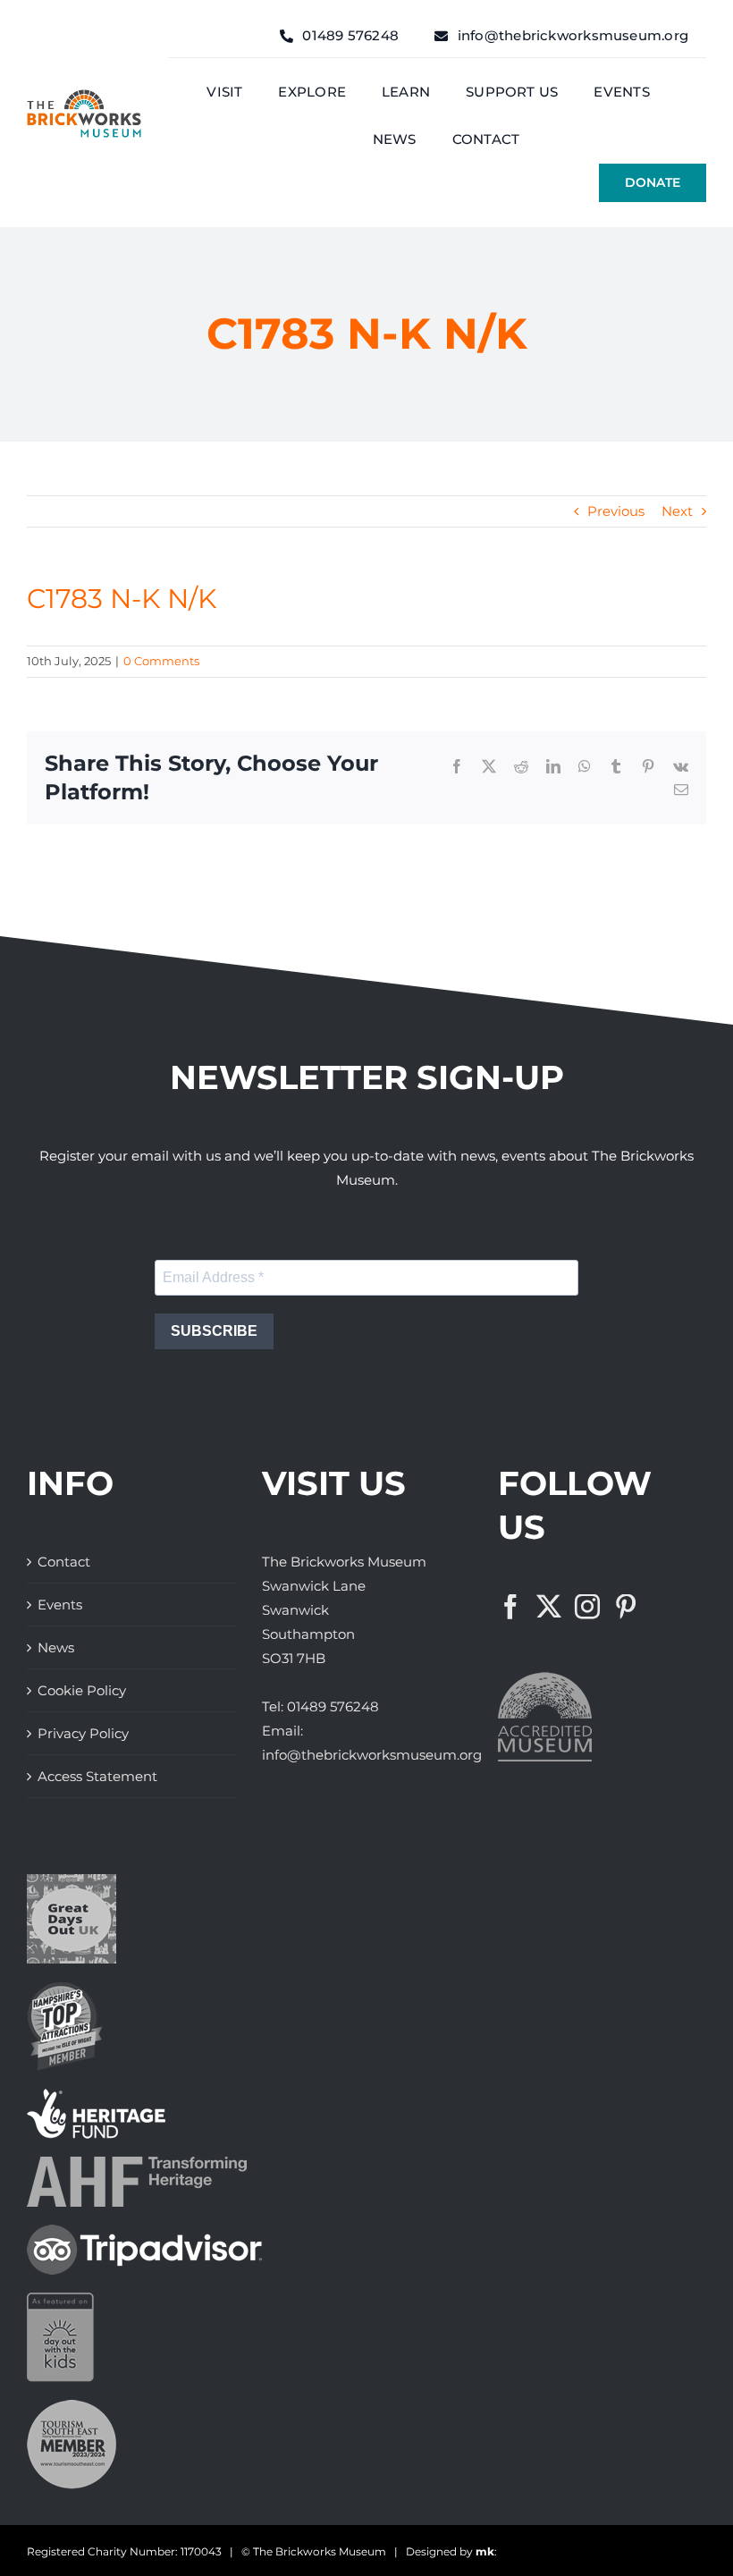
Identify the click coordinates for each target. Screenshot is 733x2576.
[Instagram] (587, 1607)
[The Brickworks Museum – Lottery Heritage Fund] (96, 2095)
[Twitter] (549, 1607)
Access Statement (97, 1776)
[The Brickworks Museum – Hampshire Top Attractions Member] (65, 1988)
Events (60, 1605)
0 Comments (161, 661)
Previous (616, 511)
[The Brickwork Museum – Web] (84, 96)
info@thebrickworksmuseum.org (372, 1755)
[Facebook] (510, 1607)
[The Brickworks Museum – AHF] (137, 2163)
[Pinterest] (626, 1607)
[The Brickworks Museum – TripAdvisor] (144, 2231)
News (56, 1647)
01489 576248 (333, 1706)
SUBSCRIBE (214, 1331)
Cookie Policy (82, 1690)
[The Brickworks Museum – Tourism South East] (72, 2407)
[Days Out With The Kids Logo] (60, 2299)
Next (677, 511)
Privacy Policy (83, 1733)
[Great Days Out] (72, 1881)
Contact (64, 1562)
